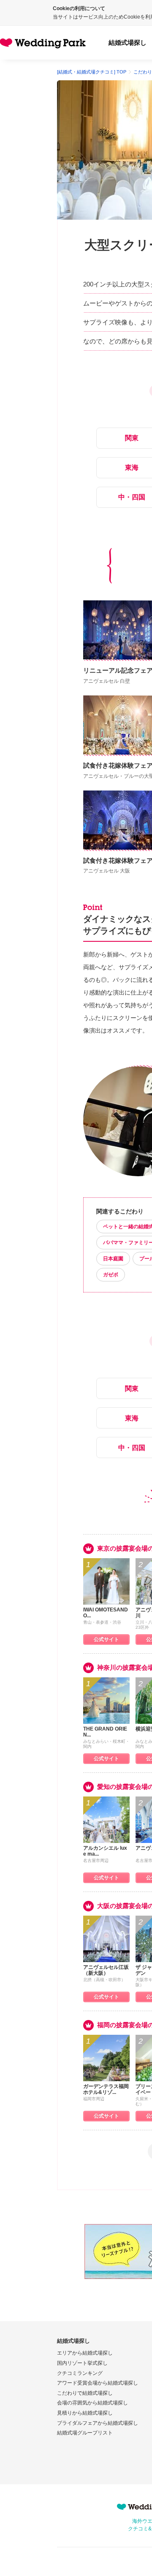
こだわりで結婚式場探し (85, 2393)
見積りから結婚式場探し (85, 2413)
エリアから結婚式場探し (85, 2353)
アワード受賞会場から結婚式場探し (98, 2383)
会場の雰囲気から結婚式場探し (92, 2403)
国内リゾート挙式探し (82, 2363)
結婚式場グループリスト (85, 2433)
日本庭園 (113, 1259)
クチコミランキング (80, 2373)
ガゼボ (111, 1275)
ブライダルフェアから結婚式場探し (98, 2423)
